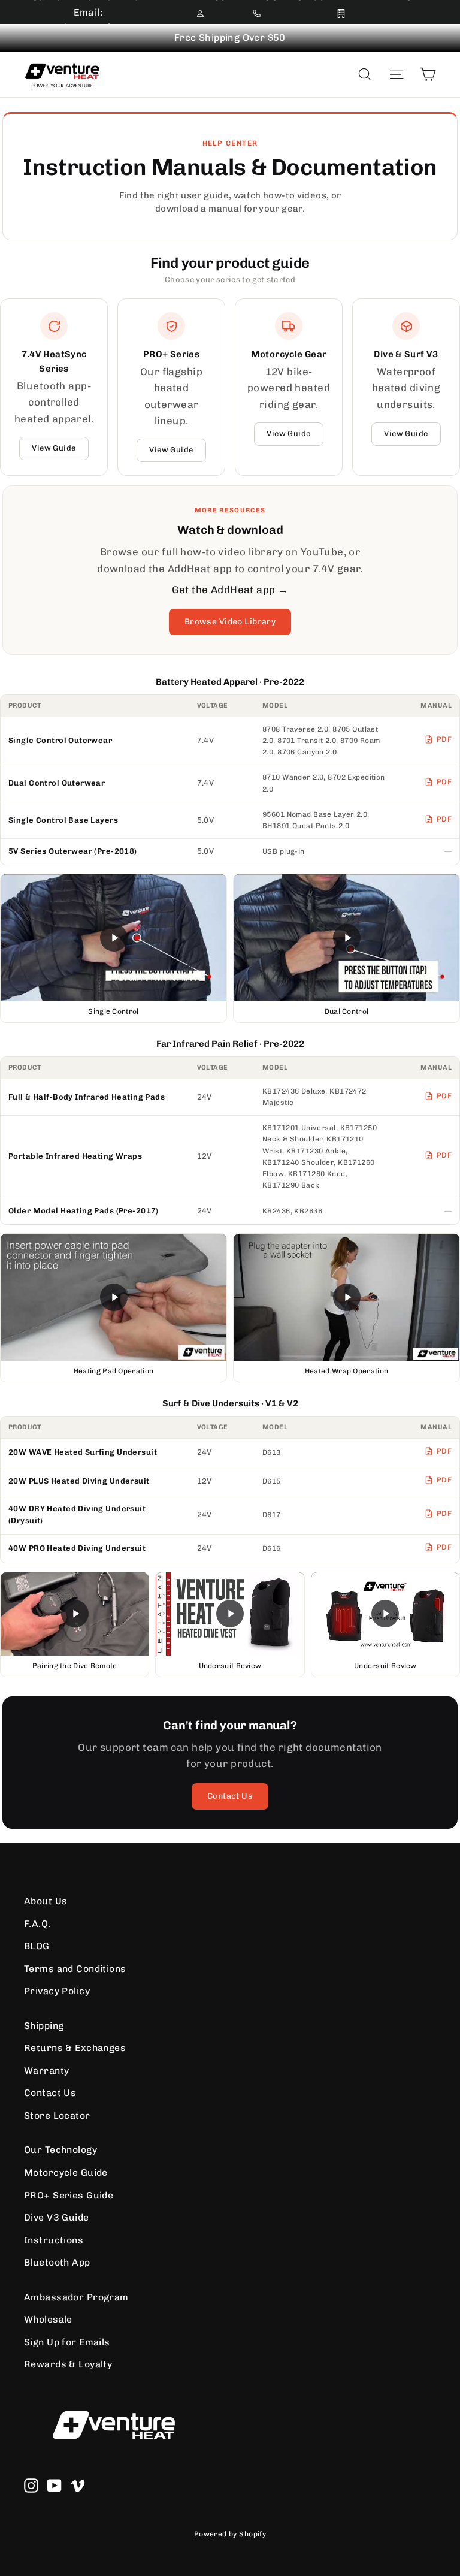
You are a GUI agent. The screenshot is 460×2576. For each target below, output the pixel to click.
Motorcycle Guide (66, 2172)
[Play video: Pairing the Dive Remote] (75, 1614)
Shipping (44, 2026)
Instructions (54, 2240)
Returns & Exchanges (75, 2048)
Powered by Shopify (230, 2534)
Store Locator (57, 2116)
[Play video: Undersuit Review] (230, 1614)
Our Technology (60, 2150)
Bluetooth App (57, 2262)
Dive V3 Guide (57, 2217)
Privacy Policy (57, 1991)
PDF (444, 739)
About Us (46, 1901)
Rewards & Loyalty (68, 2364)
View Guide (54, 448)
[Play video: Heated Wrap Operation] (346, 1297)
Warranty (46, 2071)
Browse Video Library (230, 622)
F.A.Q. (37, 1924)
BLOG (37, 1946)
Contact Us (230, 1796)
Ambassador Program (76, 2297)
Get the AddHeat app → (230, 590)
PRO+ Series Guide (69, 2195)
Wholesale (48, 2319)
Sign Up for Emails (67, 2342)
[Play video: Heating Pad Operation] (114, 1297)
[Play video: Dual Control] (346, 938)
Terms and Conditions (75, 1969)
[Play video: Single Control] (114, 938)
